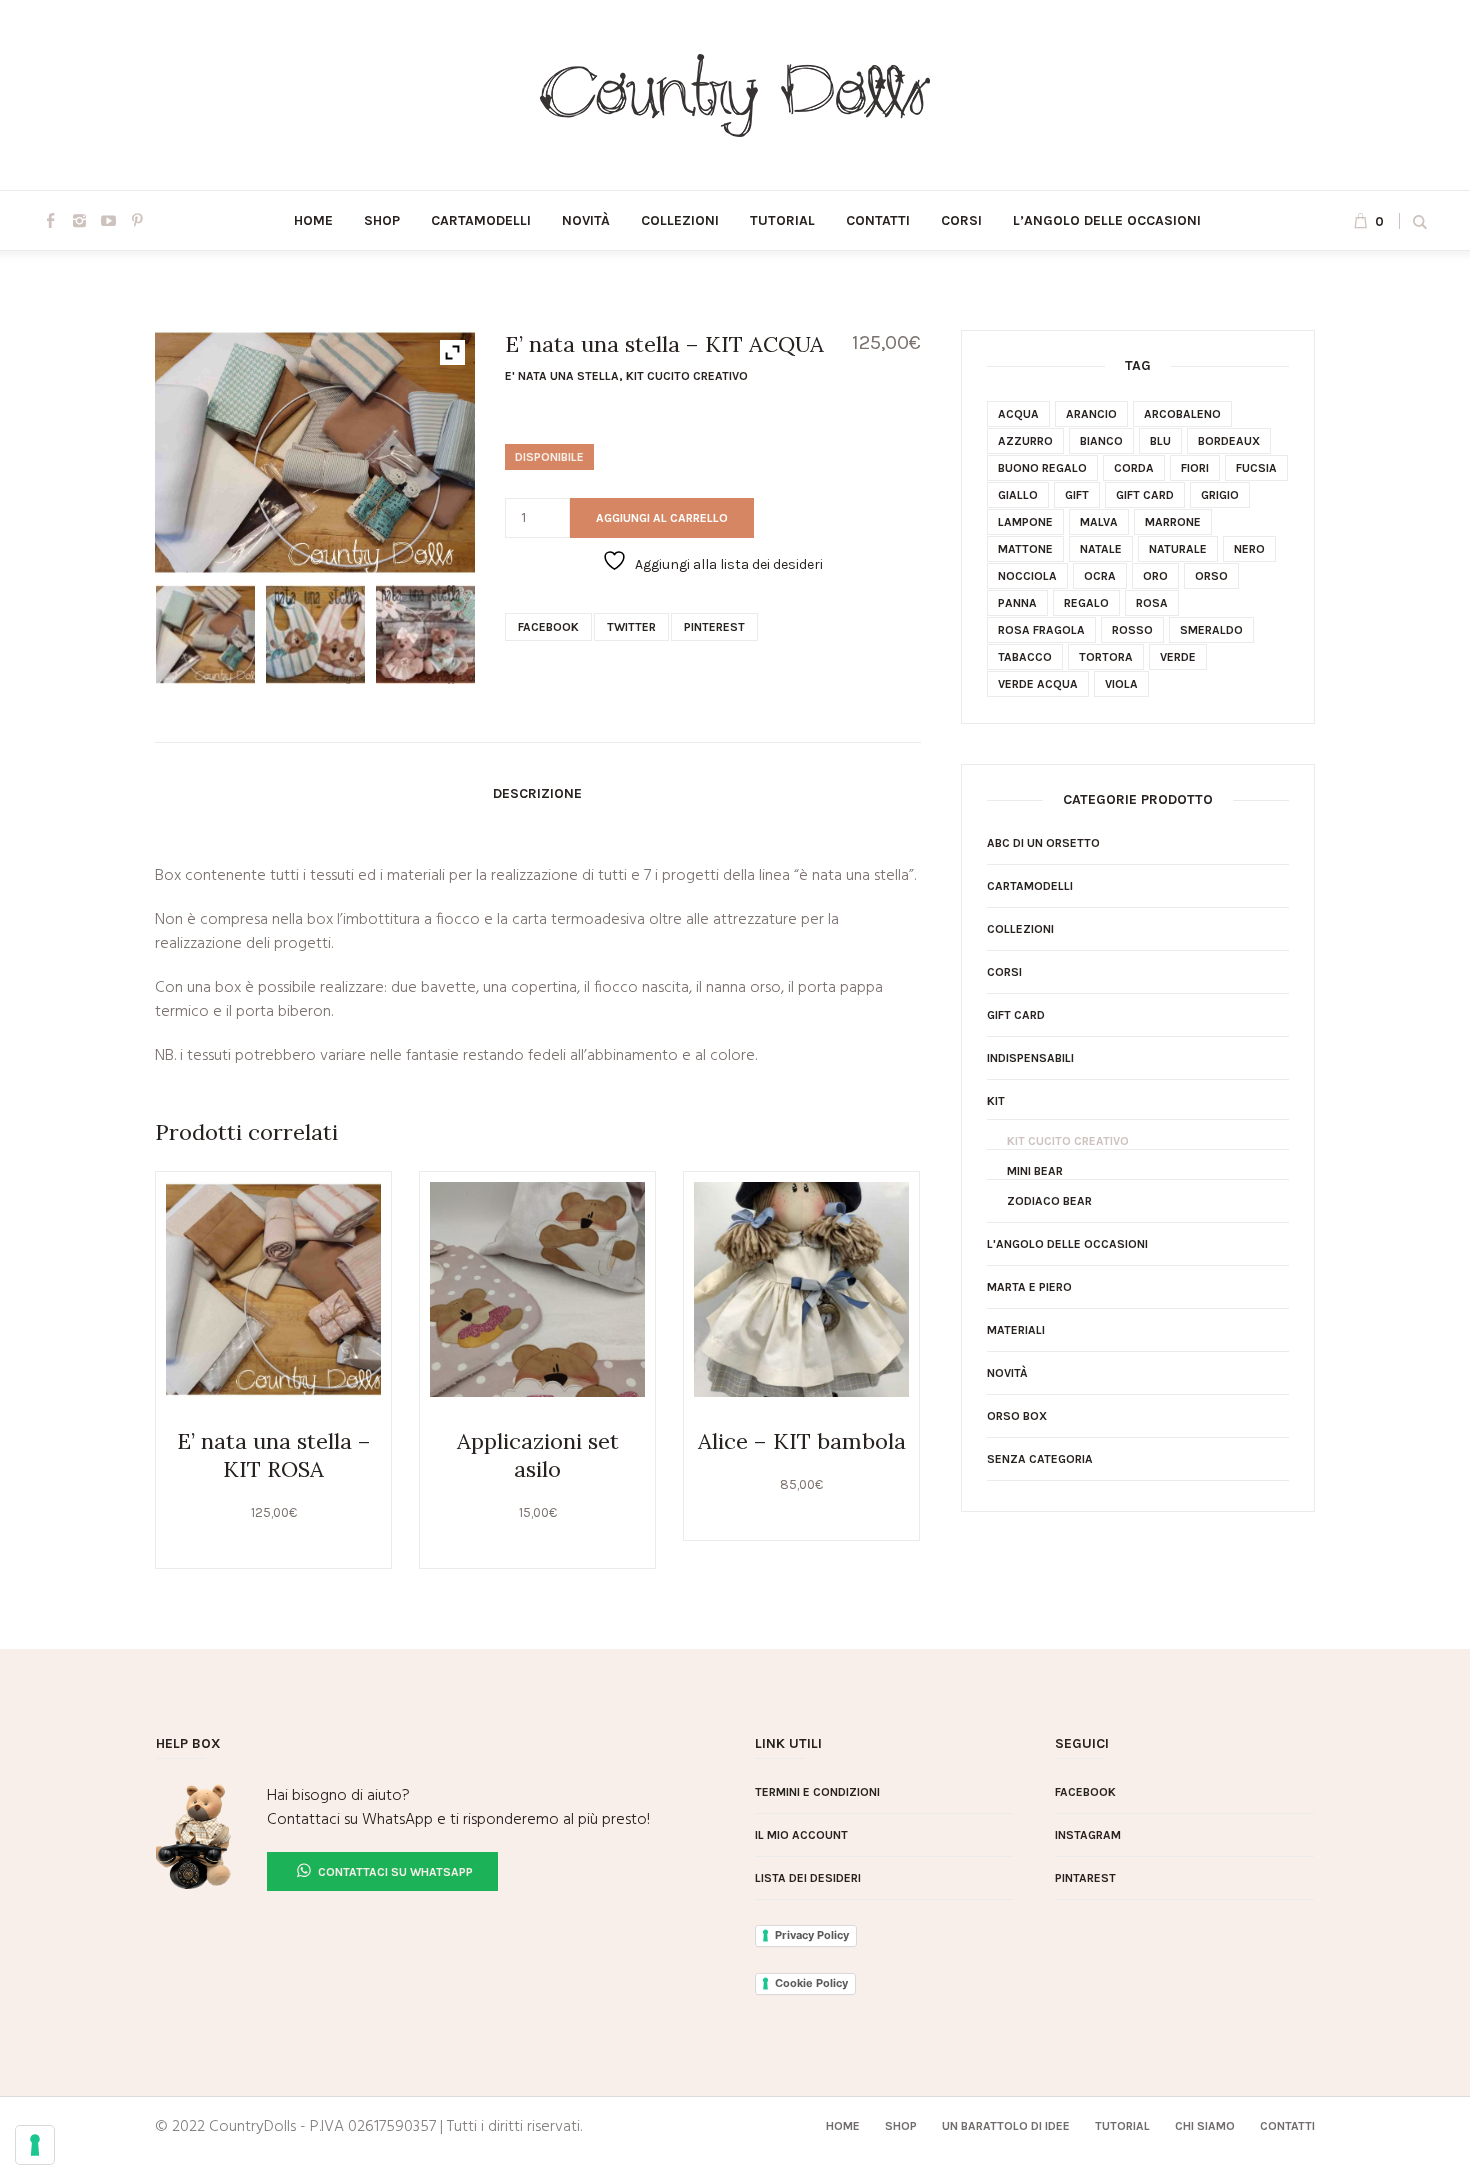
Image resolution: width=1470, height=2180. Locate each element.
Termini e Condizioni (817, 1792)
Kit (996, 1101)
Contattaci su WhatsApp (394, 1872)
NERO (1249, 549)
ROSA (1152, 603)
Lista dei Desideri (808, 1878)
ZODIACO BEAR (1049, 1201)
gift (1077, 495)
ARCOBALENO (1182, 414)
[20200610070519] (205, 634)
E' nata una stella (562, 376)
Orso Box (1017, 1416)
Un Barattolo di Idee (1006, 2126)
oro (1155, 576)
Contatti (1287, 2126)
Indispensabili (1030, 1058)
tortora (1106, 657)
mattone (1025, 549)
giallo (1018, 495)
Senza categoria (1040, 1459)
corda (1134, 468)
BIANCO (1101, 441)
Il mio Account (801, 1835)
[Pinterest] (137, 220)
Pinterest (714, 627)
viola (1121, 684)
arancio (1091, 414)
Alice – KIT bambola (802, 1441)
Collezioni (1020, 929)
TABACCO (1025, 657)
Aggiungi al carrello (662, 518)
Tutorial (1122, 2126)
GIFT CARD (1016, 1015)
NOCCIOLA (1027, 576)
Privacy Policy (812, 1935)
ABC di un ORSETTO (1043, 843)
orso (1211, 576)
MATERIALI (1016, 1330)
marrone (1173, 522)
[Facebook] (50, 220)
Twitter (631, 627)
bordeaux (1229, 441)
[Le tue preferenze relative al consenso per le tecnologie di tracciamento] (35, 2145)
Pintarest (1085, 1878)
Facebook (548, 627)
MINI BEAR (1035, 1171)
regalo (1086, 603)
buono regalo (1042, 468)
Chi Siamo (1205, 2126)
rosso (1132, 630)
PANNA (1017, 603)
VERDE (1178, 657)
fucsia (1256, 468)
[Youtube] (108, 220)
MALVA (1099, 522)
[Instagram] (79, 220)
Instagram (1088, 1835)
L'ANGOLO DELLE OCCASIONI (1067, 1244)
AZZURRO (1025, 441)
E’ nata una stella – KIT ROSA (274, 1455)
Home (843, 2126)
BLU (1160, 441)
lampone (1025, 522)
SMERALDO (1211, 630)
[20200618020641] (315, 634)
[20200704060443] (425, 634)
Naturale (1178, 549)
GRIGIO (1220, 495)
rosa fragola (1041, 630)
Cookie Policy (811, 1983)
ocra (1100, 576)
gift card (1145, 495)
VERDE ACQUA (1038, 684)
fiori (1195, 468)
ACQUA (1018, 414)
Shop (901, 2126)
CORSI (1004, 972)
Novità (1007, 1373)
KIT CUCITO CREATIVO (687, 376)
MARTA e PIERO (1029, 1287)
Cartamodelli (1030, 886)
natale (1101, 549)
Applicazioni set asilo (538, 1455)
